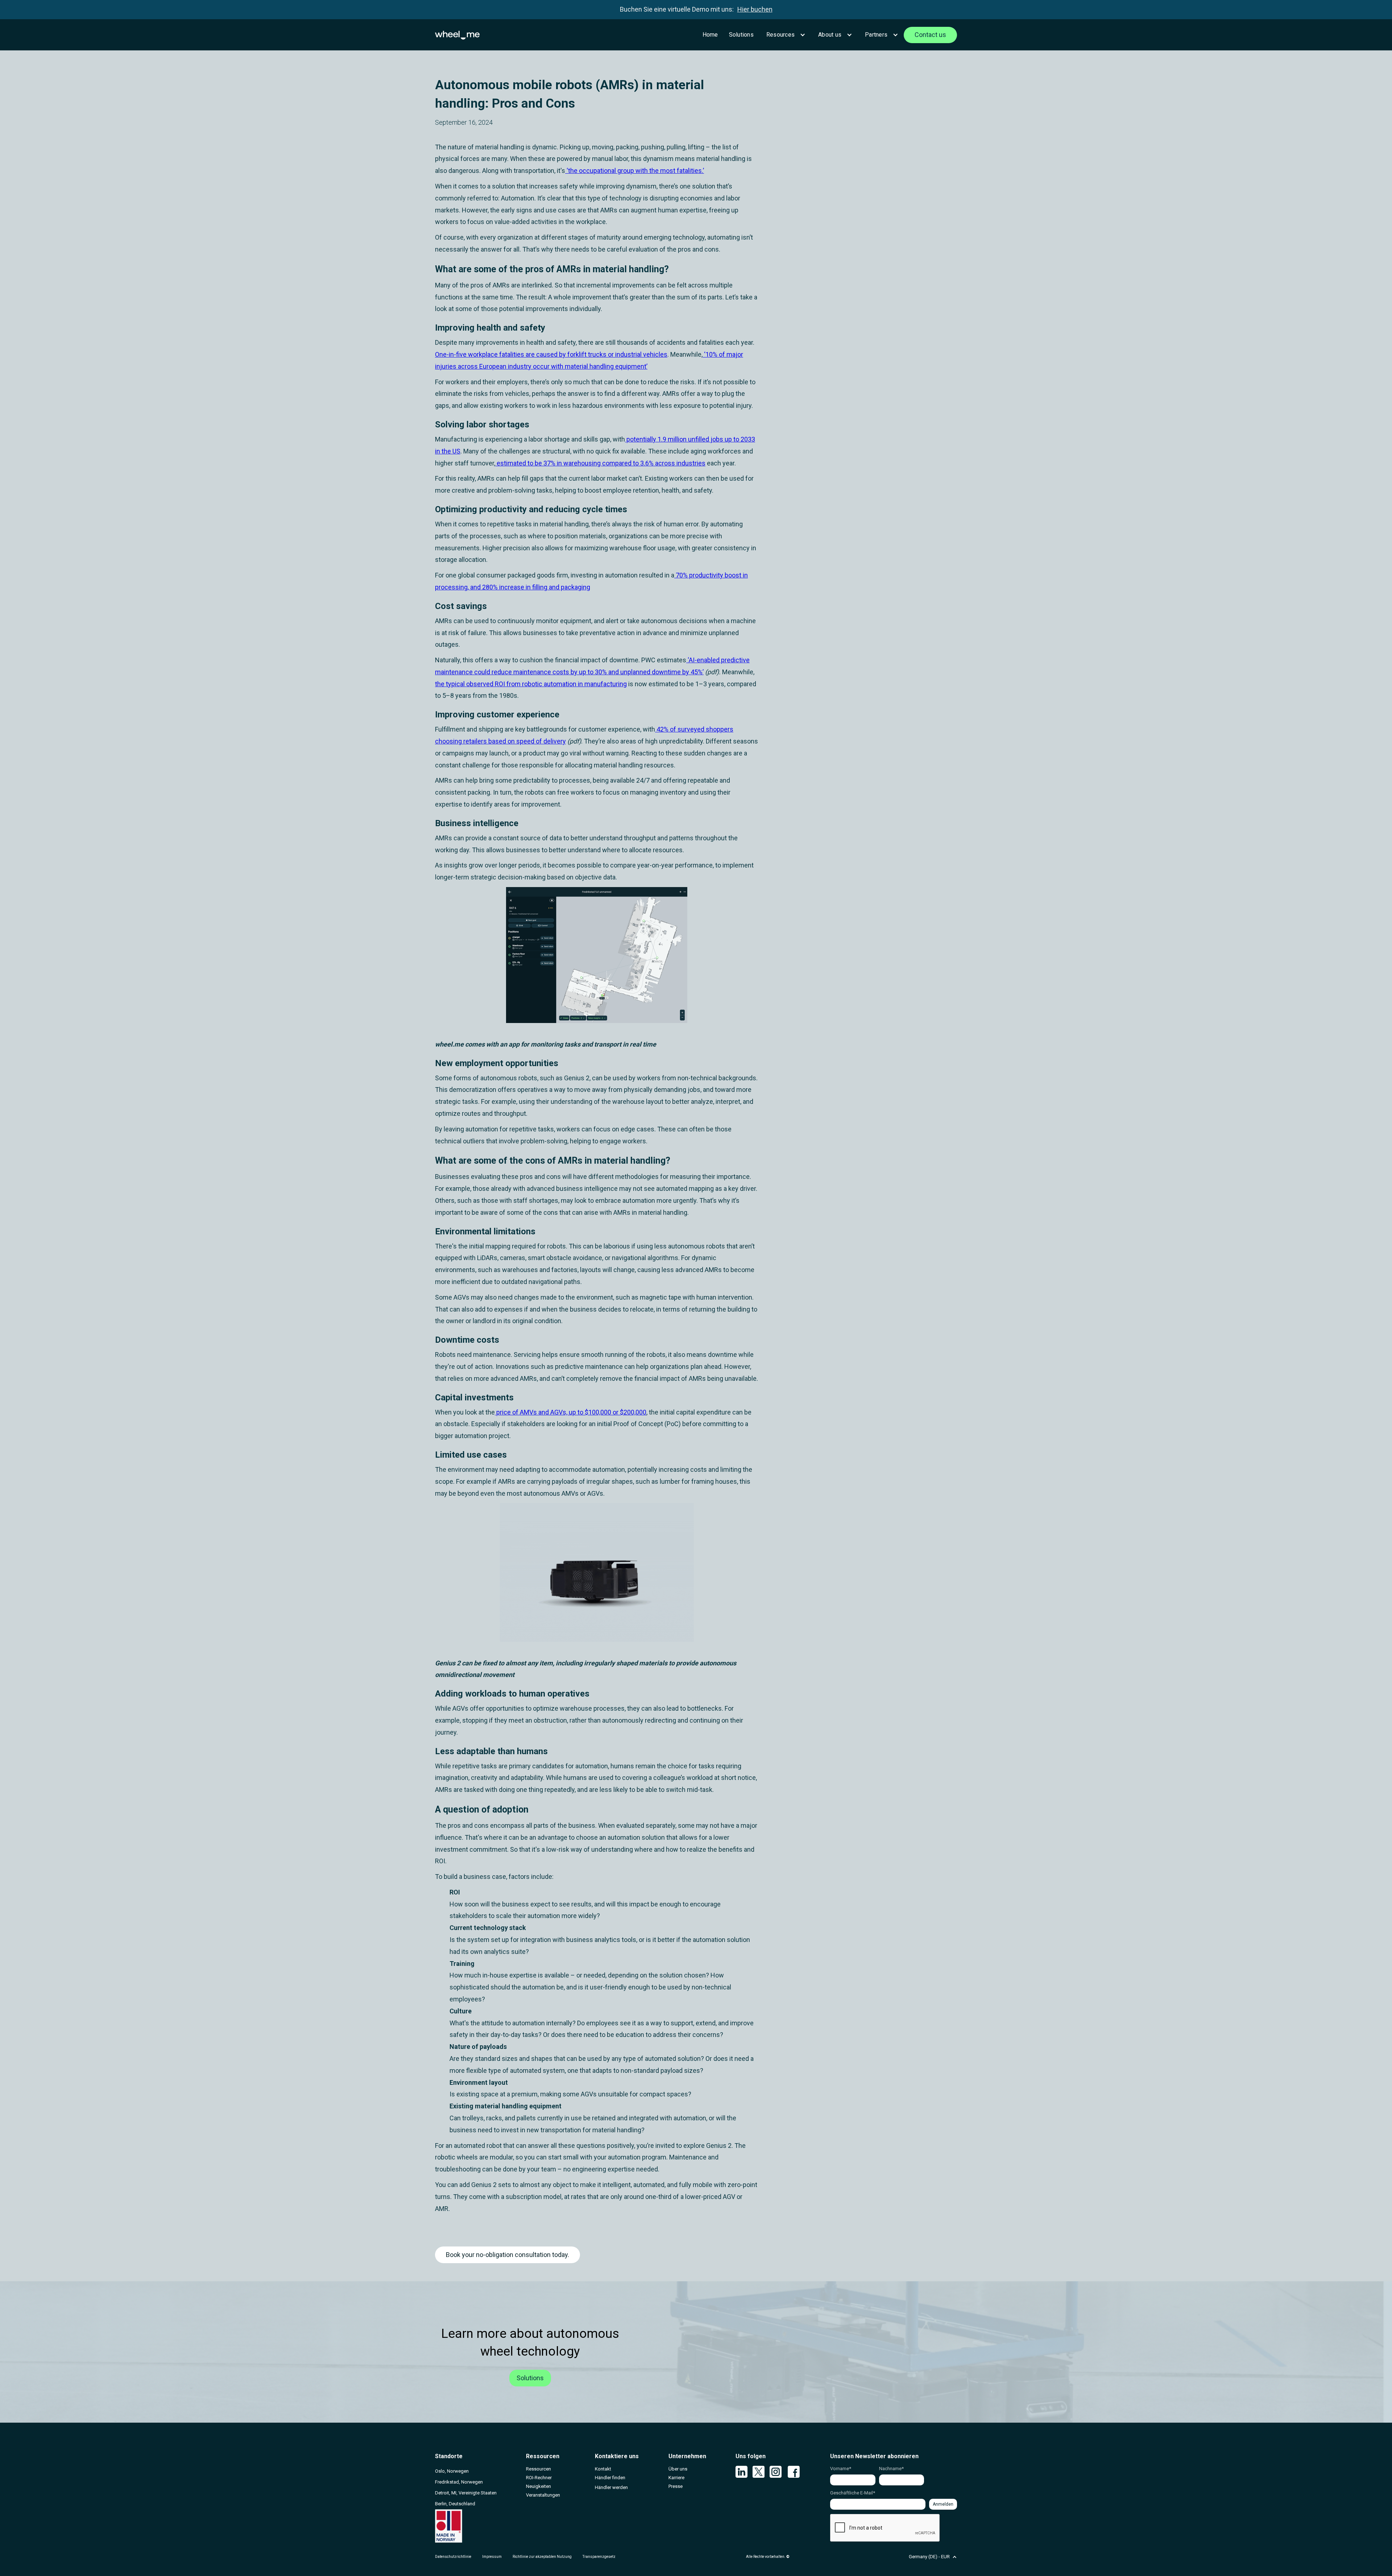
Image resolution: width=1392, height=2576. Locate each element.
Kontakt (603, 2469)
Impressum (492, 2557)
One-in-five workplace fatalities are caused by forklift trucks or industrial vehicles (551, 354)
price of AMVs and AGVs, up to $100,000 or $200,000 (571, 1412)
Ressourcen (538, 2469)
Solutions (741, 35)
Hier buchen (755, 9)
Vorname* (841, 2469)
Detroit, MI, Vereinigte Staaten (466, 2493)
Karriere (676, 2478)
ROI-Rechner (539, 2478)
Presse (676, 2486)
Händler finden (610, 2478)
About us (830, 35)
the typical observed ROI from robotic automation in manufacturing (531, 684)
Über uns (678, 2469)
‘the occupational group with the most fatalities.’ (635, 171)
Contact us (930, 35)
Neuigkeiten (538, 2486)
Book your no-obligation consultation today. (507, 2255)
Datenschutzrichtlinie (453, 2557)
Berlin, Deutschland (455, 2504)
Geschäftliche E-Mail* (853, 2493)
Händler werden (611, 2487)
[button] (785, 35)
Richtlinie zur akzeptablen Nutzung (542, 2557)
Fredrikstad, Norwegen (459, 2482)
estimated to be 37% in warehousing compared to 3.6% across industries (600, 463)
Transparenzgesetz (599, 2557)
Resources (780, 35)
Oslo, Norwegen (452, 2471)
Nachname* (891, 2469)
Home (710, 35)
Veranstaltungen (543, 2495)
